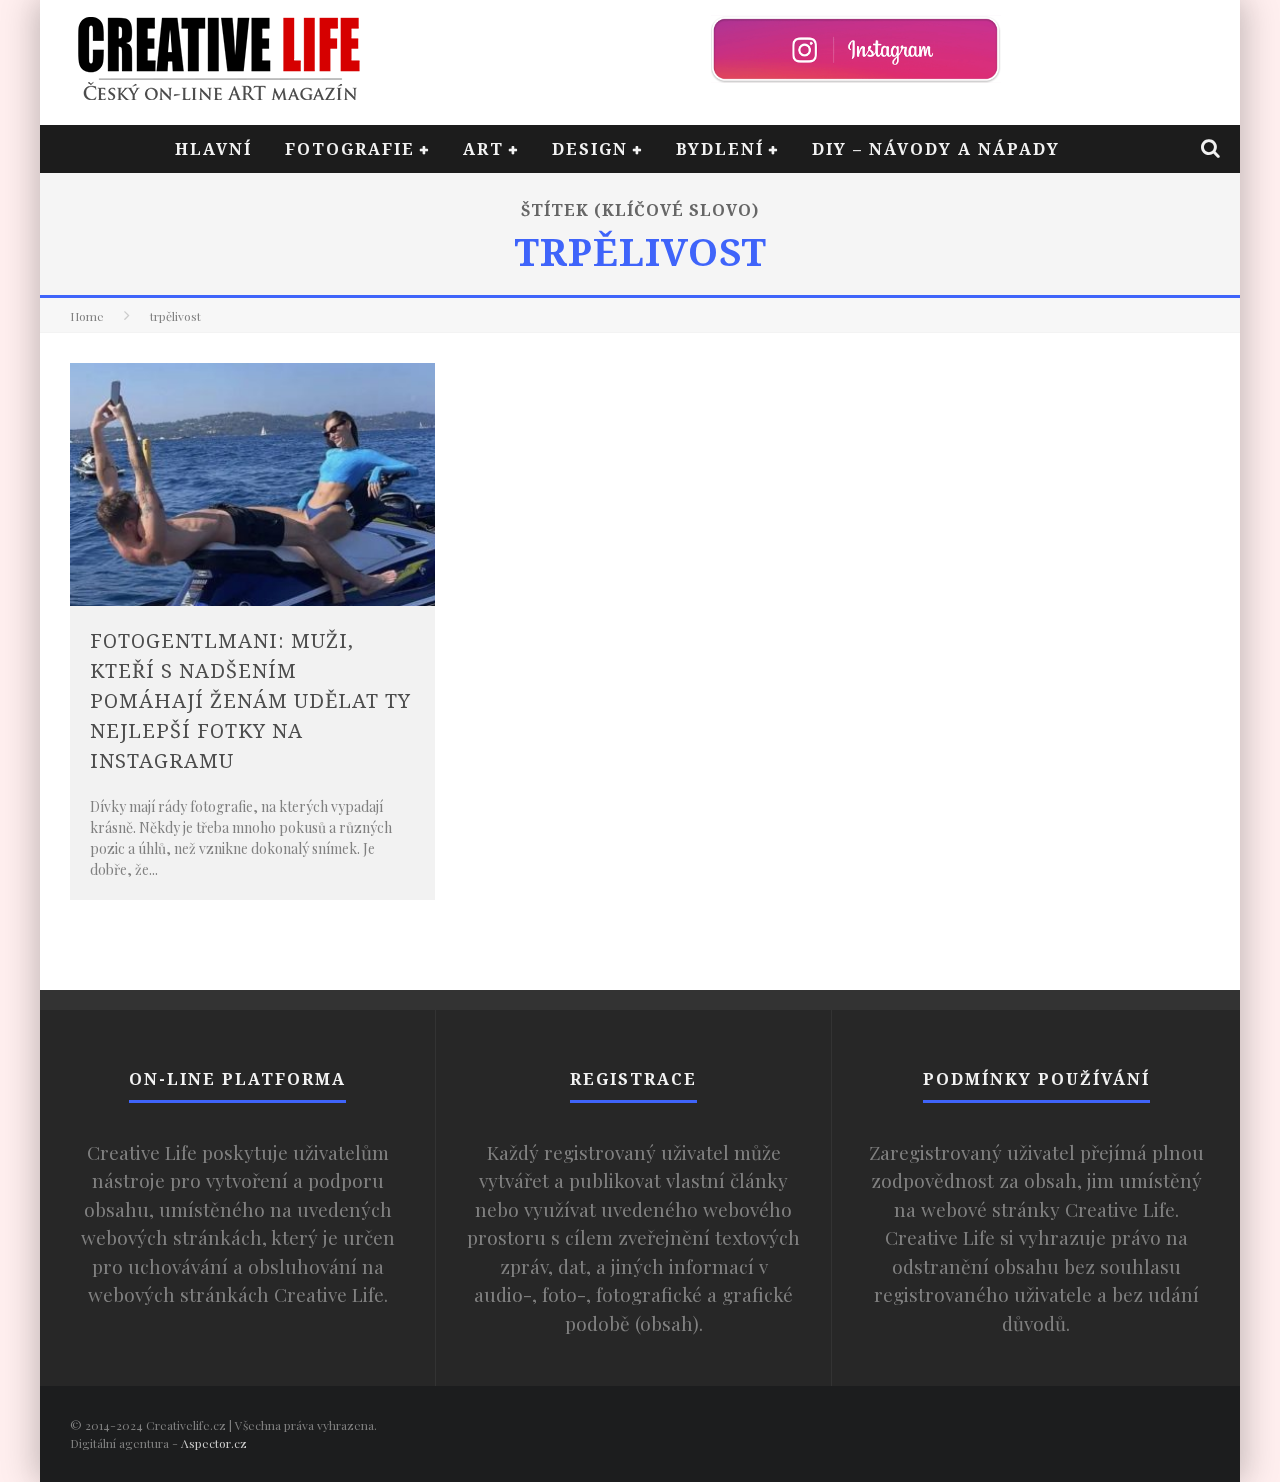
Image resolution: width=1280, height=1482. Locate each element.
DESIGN (590, 149)
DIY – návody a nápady (936, 149)
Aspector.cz (214, 1443)
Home (87, 316)
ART (483, 149)
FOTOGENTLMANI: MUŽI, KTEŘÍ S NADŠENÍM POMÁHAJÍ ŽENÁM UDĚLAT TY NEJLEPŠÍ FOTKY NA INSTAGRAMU (250, 700)
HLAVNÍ (213, 149)
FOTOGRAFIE (350, 149)
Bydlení (720, 149)
